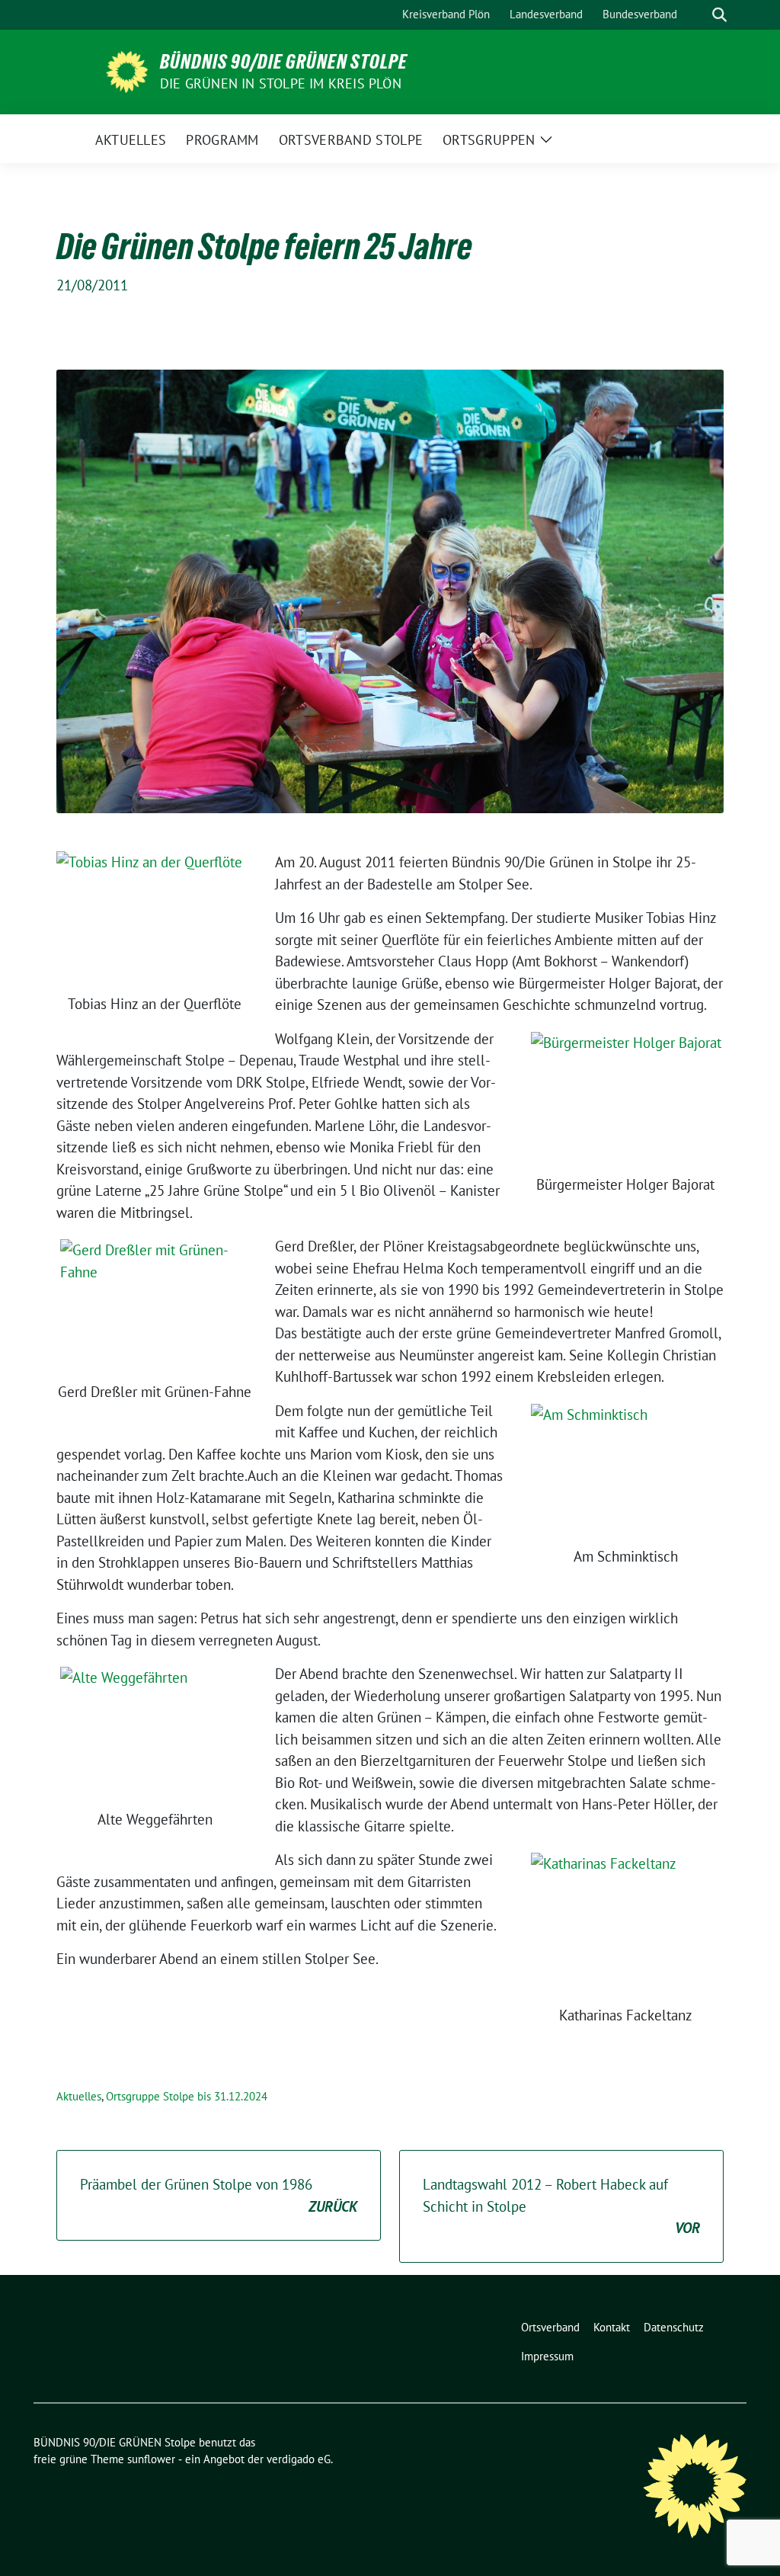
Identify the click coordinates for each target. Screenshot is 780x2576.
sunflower (151, 2459)
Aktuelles (79, 2096)
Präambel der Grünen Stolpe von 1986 (219, 2195)
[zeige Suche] (719, 15)
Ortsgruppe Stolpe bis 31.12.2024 (187, 2096)
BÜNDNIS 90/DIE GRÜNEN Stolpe (284, 62)
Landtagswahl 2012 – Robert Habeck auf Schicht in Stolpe (561, 2206)
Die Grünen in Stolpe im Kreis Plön (281, 83)
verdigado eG (299, 2459)
